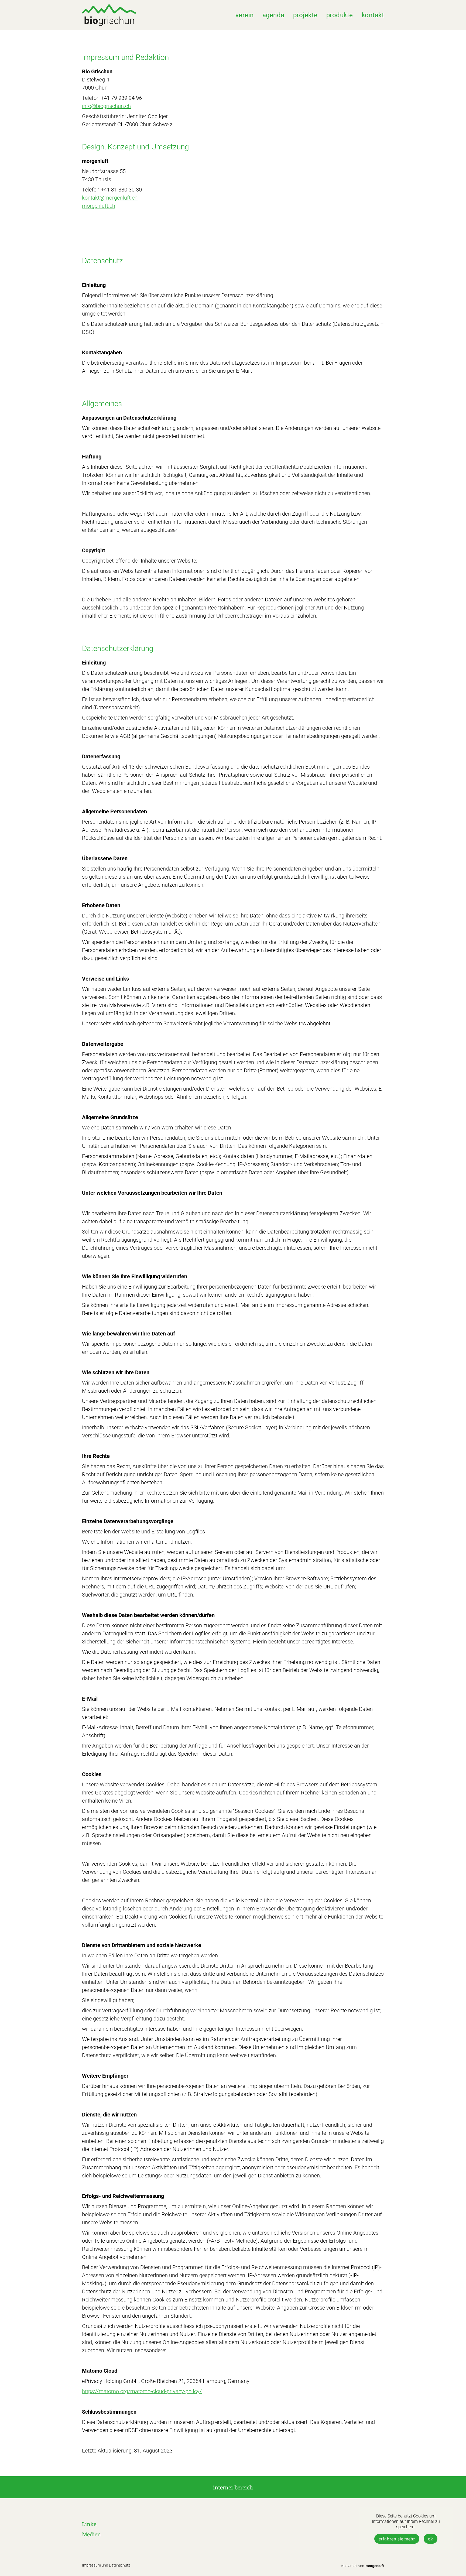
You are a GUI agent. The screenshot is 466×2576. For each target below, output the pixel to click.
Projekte (305, 15)
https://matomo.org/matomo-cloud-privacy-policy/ (142, 2391)
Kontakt (373, 15)
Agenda (273, 15)
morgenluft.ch (99, 206)
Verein (245, 15)
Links (89, 2524)
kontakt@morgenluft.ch (110, 198)
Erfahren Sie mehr (397, 2539)
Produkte (340, 15)
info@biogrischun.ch (106, 106)
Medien (91, 2534)
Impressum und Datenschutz (106, 2565)
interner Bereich (233, 2487)
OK (431, 2539)
